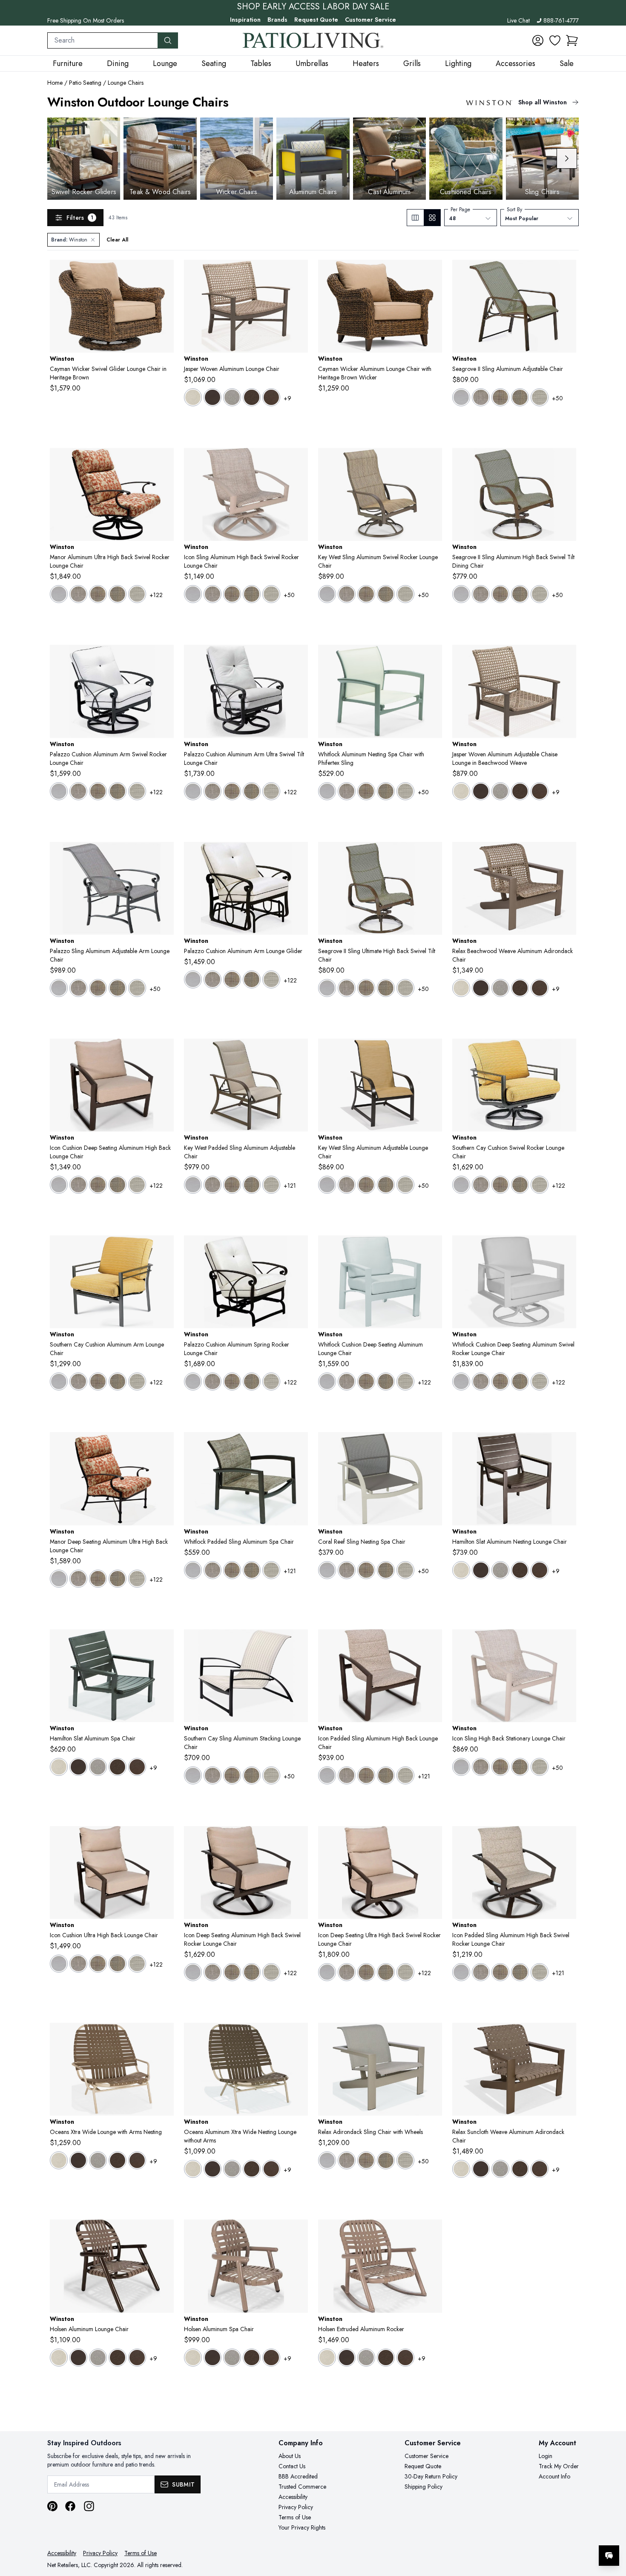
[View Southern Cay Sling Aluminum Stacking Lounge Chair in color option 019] (232, 1775)
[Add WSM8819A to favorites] (432, 2233)
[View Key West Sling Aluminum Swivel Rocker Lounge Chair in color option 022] (386, 594)
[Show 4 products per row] (432, 218)
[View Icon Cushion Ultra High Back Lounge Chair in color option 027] (137, 1964)
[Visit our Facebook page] (70, 2506)
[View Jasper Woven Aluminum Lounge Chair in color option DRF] (232, 397)
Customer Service (370, 20)
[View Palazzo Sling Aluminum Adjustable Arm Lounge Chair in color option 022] (118, 988)
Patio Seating (85, 83)
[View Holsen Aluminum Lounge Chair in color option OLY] (137, 2358)
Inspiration (245, 20)
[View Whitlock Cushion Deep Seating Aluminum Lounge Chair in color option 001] (327, 1381)
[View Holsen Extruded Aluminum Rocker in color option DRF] (366, 2358)
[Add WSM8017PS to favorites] (298, 1052)
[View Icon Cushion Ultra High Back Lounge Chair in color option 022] (118, 1964)
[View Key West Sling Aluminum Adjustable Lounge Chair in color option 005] (347, 1185)
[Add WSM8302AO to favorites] (164, 2036)
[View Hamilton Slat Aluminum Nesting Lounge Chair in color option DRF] (500, 1570)
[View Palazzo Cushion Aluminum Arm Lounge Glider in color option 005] (212, 979)
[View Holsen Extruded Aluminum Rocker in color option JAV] (386, 2358)
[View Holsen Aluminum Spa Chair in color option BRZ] (212, 2358)
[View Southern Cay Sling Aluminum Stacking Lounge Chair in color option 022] (252, 1775)
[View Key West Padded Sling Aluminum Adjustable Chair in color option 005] (212, 1185)
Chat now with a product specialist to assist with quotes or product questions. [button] (549, 2533)
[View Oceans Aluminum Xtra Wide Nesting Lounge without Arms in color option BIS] (193, 2169)
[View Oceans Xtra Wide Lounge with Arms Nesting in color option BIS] (59, 2160)
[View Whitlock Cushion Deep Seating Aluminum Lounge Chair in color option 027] (405, 1381)
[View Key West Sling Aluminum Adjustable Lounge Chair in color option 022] (386, 1185)
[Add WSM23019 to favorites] (298, 1249)
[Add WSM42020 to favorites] (164, 461)
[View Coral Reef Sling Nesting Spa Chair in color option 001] (327, 1570)
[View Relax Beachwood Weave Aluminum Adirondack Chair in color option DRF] (500, 988)
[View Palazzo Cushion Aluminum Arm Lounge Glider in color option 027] (271, 979)
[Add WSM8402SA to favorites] (432, 2036)
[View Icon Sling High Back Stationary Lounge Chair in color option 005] (481, 1767)
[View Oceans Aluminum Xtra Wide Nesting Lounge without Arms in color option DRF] (232, 2169)
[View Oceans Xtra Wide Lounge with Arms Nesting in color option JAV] (118, 2160)
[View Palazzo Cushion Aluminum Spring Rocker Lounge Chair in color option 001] (193, 1381)
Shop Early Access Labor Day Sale (313, 7)
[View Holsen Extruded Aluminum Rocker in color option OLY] (405, 2358)
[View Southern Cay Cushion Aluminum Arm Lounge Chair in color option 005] (78, 1381)
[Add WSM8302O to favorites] (298, 2036)
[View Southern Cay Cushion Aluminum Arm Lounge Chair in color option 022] (118, 1381)
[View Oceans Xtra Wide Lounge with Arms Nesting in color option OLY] (137, 2160)
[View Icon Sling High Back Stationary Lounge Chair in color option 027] (540, 1767)
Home (55, 83)
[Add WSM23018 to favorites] (164, 658)
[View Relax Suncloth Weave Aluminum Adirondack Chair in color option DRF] (500, 2169)
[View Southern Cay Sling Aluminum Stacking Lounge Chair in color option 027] (271, 1775)
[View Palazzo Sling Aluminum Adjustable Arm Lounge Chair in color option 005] (78, 988)
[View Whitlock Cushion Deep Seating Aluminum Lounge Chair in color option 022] (386, 1381)
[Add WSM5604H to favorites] (566, 1445)
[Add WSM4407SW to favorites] (432, 658)
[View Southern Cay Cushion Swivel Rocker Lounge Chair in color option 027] (540, 1185)
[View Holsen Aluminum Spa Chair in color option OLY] (271, 2358)
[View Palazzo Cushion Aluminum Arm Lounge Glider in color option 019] (232, 979)
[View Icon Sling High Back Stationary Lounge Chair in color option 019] (500, 1767)
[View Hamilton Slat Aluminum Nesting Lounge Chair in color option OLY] (540, 1570)
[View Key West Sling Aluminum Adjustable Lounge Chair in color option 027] (405, 1185)
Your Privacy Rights (302, 2527)
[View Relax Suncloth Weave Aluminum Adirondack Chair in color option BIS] (461, 2169)
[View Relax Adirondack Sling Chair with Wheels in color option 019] (366, 2160)
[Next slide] (567, 158)
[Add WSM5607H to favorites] (164, 1643)
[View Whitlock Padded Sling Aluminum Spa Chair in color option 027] (271, 1570)
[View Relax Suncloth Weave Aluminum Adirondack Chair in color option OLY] (540, 2169)
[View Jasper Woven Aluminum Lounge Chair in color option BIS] (193, 397)
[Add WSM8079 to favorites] (432, 461)
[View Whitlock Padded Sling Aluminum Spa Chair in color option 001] (193, 1570)
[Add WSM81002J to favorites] (298, 273)
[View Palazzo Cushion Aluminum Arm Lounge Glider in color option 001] (193, 979)
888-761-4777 (561, 20)
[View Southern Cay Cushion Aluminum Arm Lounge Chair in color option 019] (98, 1381)
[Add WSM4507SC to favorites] (432, 1445)
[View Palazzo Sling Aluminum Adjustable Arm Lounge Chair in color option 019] (98, 988)
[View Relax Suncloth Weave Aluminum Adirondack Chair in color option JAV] (520, 2169)
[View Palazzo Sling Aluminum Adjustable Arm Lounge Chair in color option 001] (59, 988)
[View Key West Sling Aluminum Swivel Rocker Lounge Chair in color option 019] (366, 594)
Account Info (554, 2476)
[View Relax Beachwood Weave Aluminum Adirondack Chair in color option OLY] (540, 988)
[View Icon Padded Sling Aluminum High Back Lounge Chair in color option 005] (347, 1775)
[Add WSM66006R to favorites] (298, 1643)
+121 (290, 1186)
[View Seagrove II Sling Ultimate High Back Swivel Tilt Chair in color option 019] (366, 988)
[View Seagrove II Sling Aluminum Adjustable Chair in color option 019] (500, 397)
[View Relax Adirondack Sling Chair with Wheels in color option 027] (405, 2160)
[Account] (538, 40)
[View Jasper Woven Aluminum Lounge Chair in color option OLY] (271, 397)
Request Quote (316, 20)
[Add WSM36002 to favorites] (164, 1249)
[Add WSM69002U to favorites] (164, 1839)
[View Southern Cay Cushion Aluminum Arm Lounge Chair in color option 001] (59, 1381)
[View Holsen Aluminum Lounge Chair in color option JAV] (118, 2358)
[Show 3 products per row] (415, 218)
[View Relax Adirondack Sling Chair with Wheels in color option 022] (386, 2160)
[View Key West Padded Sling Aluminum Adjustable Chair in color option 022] (252, 1185)
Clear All (117, 240)
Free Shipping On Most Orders (86, 20)
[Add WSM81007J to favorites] (566, 658)
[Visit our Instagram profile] (89, 2506)
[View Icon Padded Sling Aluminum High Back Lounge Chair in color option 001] (327, 1775)
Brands (277, 20)
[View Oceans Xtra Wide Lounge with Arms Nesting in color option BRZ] (78, 2160)
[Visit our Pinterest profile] (52, 2506)
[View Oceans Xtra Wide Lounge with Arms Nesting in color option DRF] (98, 2160)
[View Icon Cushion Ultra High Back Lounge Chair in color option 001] (59, 1964)
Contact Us (292, 2466)
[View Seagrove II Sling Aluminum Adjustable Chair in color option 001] (461, 397)
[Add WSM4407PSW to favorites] (298, 1445)
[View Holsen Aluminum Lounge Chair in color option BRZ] (78, 2358)
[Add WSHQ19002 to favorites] (432, 273)
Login (546, 2456)
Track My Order (559, 2466)
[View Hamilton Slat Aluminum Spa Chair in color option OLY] (137, 1767)
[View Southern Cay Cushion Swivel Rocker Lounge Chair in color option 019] (500, 1185)
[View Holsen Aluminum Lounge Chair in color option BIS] (59, 2358)
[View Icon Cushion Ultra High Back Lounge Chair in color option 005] (78, 1964)
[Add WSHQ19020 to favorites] (164, 273)
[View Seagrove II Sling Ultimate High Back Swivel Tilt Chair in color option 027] (405, 988)
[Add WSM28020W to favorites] (566, 1249)
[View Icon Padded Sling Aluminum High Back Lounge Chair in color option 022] (386, 1775)
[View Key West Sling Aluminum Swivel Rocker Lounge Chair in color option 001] (327, 594)
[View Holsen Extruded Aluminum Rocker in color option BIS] (327, 2358)
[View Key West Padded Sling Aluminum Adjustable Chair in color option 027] (271, 1185)
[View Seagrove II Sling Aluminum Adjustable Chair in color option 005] (481, 397)
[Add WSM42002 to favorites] (164, 1445)
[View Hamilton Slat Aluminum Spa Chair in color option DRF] (98, 1767)
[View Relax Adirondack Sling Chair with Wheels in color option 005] (347, 2160)
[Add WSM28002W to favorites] (432, 1249)
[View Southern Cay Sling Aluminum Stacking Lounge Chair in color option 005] (212, 1775)
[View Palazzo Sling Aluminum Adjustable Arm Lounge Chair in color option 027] (137, 988)
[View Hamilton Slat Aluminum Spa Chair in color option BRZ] (78, 1767)
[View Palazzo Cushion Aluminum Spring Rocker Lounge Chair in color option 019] (232, 1381)
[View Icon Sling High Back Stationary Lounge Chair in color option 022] (520, 1767)
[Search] (168, 40)
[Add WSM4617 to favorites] (164, 855)
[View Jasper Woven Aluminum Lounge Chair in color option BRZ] (212, 397)
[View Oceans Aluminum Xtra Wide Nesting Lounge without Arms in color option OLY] (271, 2169)
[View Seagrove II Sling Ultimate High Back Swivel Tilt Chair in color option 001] (327, 988)
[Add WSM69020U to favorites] (432, 1839)
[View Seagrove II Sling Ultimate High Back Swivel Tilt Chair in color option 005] (347, 988)
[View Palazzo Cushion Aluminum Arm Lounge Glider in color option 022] (252, 979)
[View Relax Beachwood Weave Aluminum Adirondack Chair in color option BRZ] (481, 988)
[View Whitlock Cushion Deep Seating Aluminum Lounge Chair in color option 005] (347, 1381)
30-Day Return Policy (431, 2476)
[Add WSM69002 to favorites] (164, 1052)
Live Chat (518, 20)
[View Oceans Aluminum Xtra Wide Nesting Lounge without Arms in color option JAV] (252, 2169)
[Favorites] (555, 40)
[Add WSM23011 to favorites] (298, 855)
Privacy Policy (296, 2507)
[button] (572, 40)
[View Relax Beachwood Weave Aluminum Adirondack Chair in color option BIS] (461, 988)
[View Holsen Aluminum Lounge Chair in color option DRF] (98, 2358)
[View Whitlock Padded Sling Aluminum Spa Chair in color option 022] (252, 1570)
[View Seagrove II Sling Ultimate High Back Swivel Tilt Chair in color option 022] (386, 988)
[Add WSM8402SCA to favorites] (566, 2036)
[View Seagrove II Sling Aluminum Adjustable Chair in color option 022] (520, 397)
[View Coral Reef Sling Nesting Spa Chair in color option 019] (366, 1570)
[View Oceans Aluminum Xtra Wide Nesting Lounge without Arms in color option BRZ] (212, 2169)
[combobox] (103, 40)
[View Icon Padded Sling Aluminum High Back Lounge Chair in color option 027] (405, 1775)
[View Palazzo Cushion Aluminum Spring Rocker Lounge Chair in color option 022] (252, 1381)
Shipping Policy (424, 2487)
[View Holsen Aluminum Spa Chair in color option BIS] (193, 2358)
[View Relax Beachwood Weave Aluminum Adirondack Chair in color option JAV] (520, 988)
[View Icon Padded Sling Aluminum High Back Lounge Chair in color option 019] (366, 1775)
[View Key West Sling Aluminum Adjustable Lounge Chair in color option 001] (327, 1185)
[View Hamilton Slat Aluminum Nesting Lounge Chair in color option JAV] (520, 1570)
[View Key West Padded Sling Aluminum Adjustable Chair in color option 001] (193, 1185)
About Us (290, 2456)
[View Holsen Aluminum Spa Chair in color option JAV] (252, 2358)
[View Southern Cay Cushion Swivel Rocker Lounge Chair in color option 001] (461, 1185)
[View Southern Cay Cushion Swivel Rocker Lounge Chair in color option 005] (481, 1185)
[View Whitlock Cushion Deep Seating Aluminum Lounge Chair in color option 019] (366, 1381)
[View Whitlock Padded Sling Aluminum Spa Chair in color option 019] (232, 1570)
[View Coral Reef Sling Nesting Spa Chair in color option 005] (347, 1570)
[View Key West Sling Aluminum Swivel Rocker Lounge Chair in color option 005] (347, 594)
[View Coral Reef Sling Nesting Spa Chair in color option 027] (405, 1570)
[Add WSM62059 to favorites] (432, 855)
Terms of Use (295, 2517)
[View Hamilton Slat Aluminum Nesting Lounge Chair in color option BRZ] (481, 1570)
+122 (156, 595)
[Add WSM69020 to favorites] (298, 1839)
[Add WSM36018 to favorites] (566, 1052)
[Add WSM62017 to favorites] (566, 273)
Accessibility (293, 2497)
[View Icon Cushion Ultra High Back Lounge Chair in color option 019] (98, 1964)
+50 (557, 398)
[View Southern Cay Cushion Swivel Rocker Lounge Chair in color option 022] (520, 1185)
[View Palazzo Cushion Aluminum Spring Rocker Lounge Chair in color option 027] (271, 1381)
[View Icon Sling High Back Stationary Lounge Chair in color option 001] (461, 1767)
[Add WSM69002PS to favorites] (432, 1643)
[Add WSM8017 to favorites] (432, 1052)
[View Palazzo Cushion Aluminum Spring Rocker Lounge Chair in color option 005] (212, 1381)
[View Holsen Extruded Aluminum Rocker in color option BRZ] (347, 2358)
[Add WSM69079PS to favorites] (566, 1839)
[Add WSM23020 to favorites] (298, 658)
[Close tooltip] (612, 2530)
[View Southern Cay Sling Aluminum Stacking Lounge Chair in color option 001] (193, 1775)
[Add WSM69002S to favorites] (566, 1643)
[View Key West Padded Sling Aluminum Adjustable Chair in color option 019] (232, 1185)
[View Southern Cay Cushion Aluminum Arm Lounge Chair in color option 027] (137, 1381)
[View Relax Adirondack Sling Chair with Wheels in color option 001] (327, 2160)
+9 (287, 398)
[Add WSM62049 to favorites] (566, 461)
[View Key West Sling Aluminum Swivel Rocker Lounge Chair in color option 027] (405, 594)
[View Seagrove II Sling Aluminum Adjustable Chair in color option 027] (540, 397)
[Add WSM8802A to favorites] (164, 2233)
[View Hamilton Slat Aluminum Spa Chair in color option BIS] (59, 1767)
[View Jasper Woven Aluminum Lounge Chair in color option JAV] (252, 397)
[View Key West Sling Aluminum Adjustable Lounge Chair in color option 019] (366, 1185)
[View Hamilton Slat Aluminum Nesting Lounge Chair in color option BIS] (461, 1570)
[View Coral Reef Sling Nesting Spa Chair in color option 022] (386, 1570)
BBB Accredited (298, 2476)
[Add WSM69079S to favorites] (298, 461)
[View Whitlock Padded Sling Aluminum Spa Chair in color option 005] (212, 1570)
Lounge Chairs (126, 83)
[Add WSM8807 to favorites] (298, 2233)
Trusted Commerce (302, 2487)
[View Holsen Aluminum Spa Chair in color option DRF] (232, 2358)
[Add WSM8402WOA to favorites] (566, 855)
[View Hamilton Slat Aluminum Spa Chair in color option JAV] (118, 1767)
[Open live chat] (609, 2556)
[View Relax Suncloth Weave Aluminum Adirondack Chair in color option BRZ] (481, 2169)
